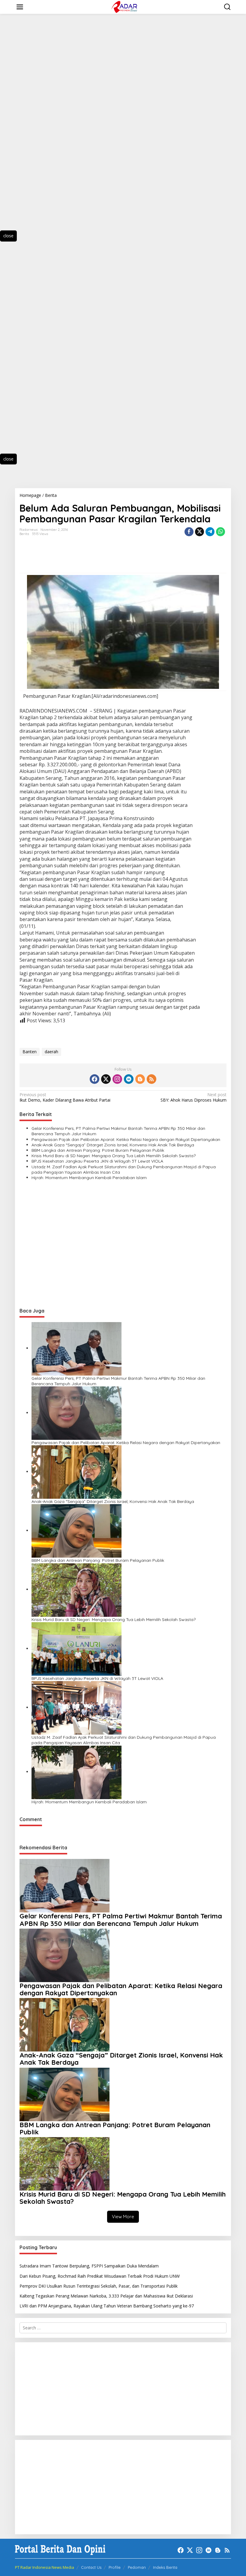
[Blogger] (140, 1079)
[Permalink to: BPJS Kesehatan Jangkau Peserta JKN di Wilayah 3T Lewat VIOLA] (76, 1648)
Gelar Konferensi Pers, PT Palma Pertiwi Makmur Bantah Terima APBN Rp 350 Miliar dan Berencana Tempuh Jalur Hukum (118, 1131)
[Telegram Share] (210, 532)
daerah (51, 1052)
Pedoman (137, 2567)
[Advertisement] (36, 128)
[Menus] (20, 7)
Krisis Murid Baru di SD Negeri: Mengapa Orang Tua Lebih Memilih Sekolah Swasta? (114, 1156)
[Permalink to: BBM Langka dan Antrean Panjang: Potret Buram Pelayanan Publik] (76, 1530)
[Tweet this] (199, 532)
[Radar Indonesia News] (124, 6)
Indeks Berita (165, 2567)
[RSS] (151, 1079)
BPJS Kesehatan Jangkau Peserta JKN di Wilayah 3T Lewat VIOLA (97, 1161)
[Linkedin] (129, 1079)
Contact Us (91, 2567)
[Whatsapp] (220, 532)
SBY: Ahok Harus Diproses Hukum (193, 1097)
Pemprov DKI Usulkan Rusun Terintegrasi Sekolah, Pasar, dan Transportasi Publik (99, 2286)
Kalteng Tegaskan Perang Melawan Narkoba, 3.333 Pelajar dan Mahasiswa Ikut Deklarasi (106, 2296)
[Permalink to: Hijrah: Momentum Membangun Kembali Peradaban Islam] (76, 1772)
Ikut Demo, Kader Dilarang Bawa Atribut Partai (65, 1097)
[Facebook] (94, 1079)
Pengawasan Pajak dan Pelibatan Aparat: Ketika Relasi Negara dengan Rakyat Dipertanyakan (126, 1139)
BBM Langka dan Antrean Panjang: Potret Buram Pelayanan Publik (98, 1150)
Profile (115, 2567)
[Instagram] (117, 1079)
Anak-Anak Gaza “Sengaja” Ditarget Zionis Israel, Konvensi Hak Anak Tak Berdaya (113, 1145)
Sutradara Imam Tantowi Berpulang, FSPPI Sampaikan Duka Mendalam (89, 2266)
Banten (30, 1052)
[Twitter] (106, 1079)
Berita (24, 534)
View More (123, 2217)
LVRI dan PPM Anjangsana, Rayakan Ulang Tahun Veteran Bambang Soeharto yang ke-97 (107, 2306)
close (8, 236)
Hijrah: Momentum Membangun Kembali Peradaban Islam (89, 1178)
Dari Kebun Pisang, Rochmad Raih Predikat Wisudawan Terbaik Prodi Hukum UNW (100, 2276)
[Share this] (189, 532)
